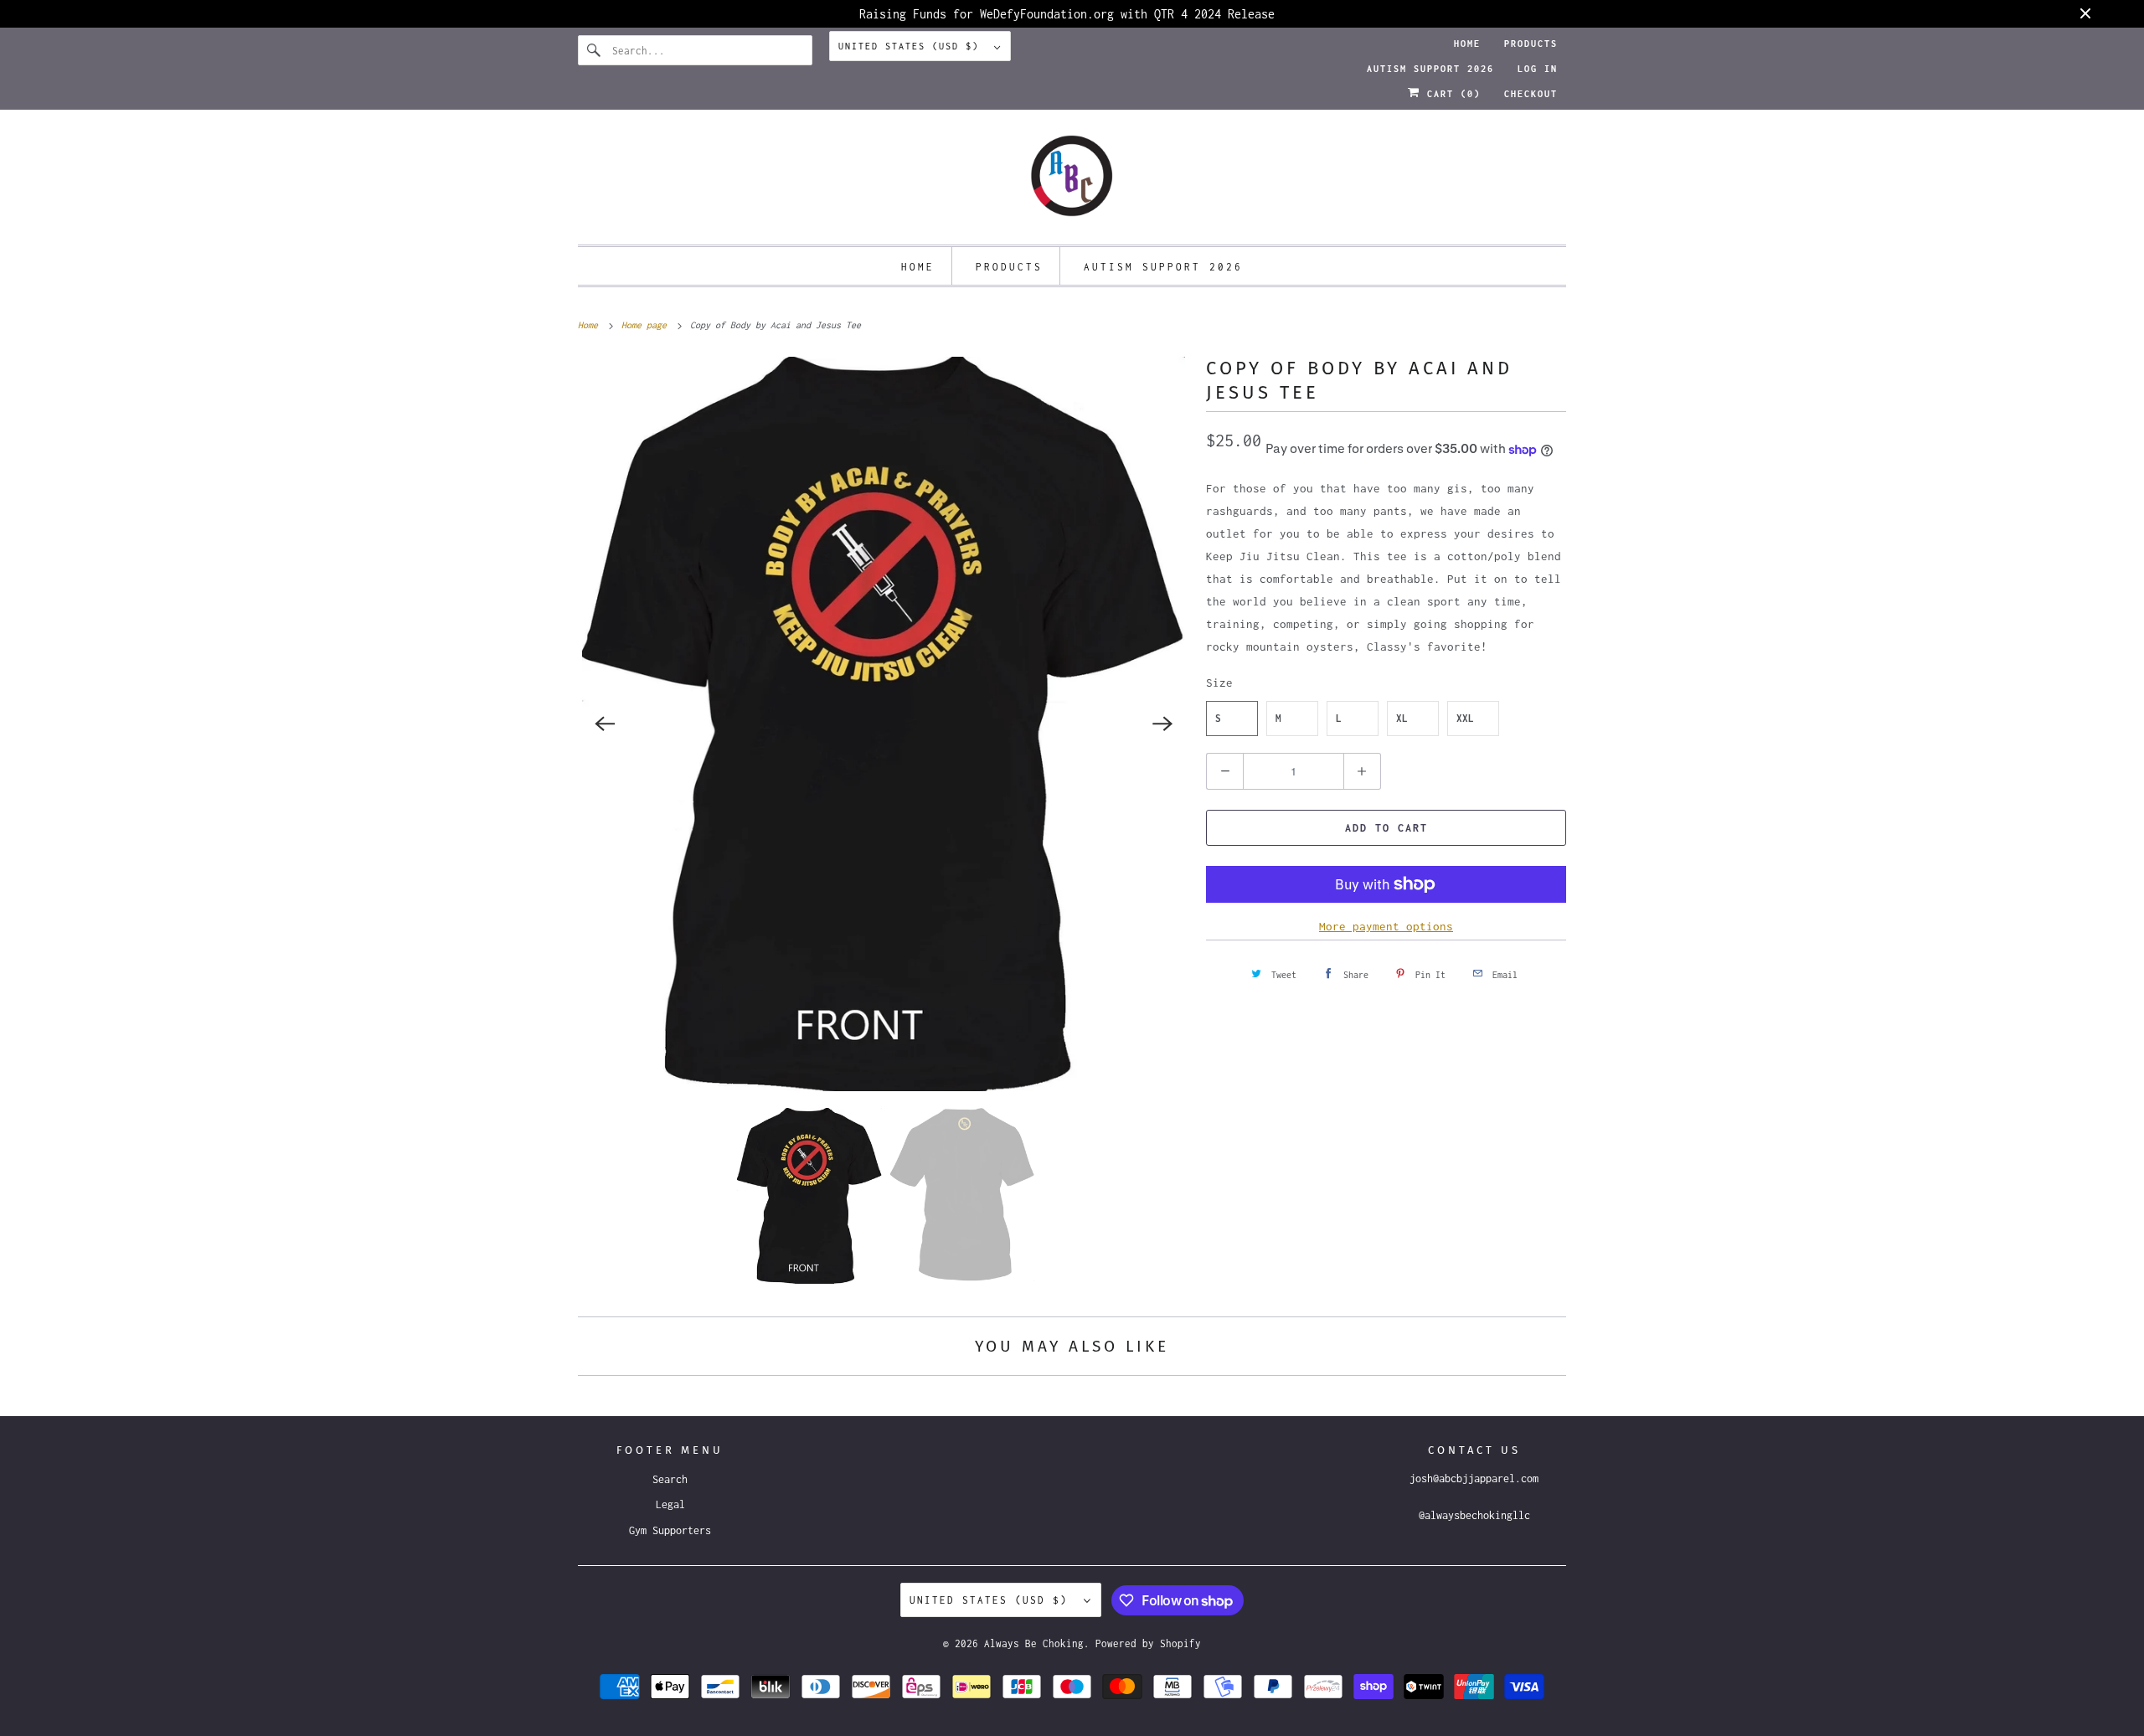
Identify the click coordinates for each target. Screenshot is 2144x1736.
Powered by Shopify (1148, 1643)
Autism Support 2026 (1430, 69)
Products (1531, 44)
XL (1402, 718)
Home (1467, 44)
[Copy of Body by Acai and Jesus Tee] (884, 724)
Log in (1538, 69)
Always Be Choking (1034, 1643)
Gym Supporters (670, 1530)
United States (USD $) (912, 46)
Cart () (1451, 94)
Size (1219, 683)
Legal (670, 1504)
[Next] (1162, 724)
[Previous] (605, 724)
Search (670, 1479)
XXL (1465, 718)
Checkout (1531, 94)
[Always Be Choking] (1072, 181)
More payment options (1386, 926)
